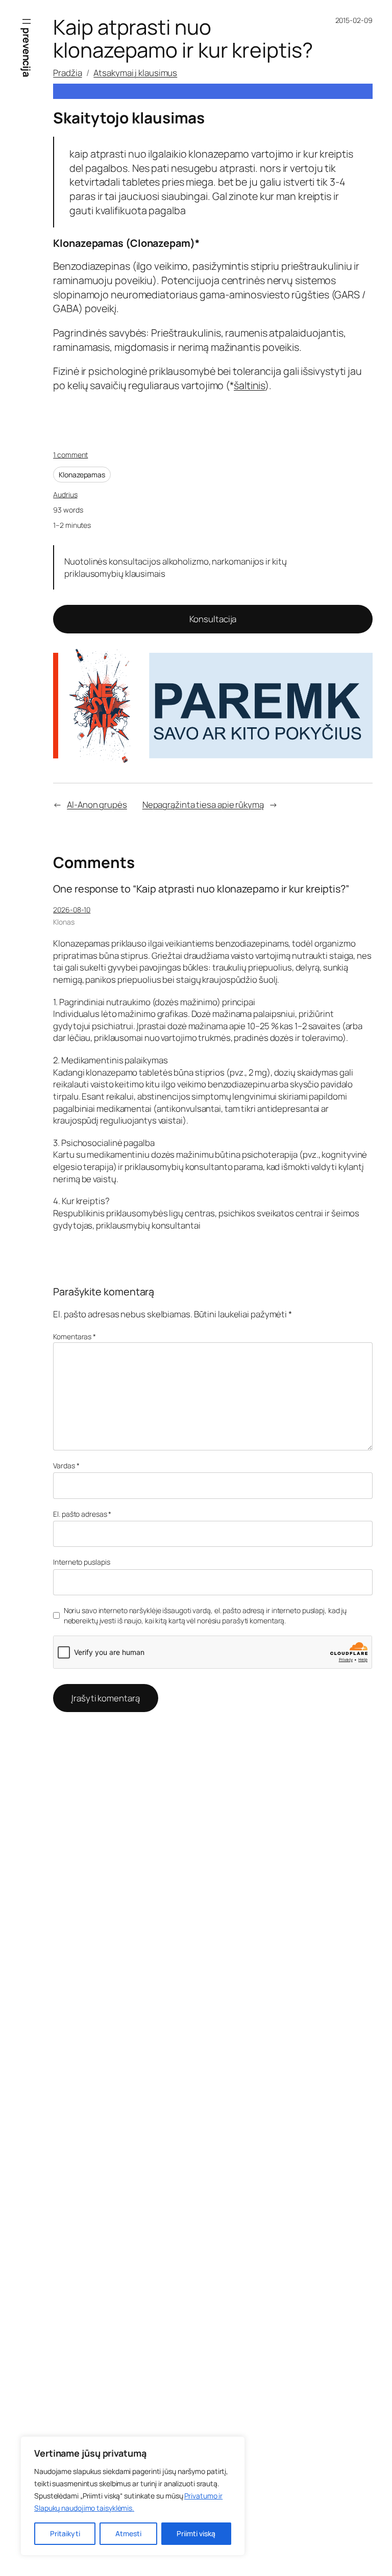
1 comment (70, 455)
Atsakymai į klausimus (135, 73)
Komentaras (75, 1336)
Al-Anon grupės (97, 805)
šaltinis (249, 385)
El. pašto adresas (82, 1514)
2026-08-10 (72, 910)
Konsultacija (213, 619)
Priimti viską (196, 2533)
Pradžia (67, 73)
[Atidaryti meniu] (27, 21)
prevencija (27, 52)
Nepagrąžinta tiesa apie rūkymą (203, 805)
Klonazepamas (82, 475)
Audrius (65, 494)
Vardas (66, 1465)
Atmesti (128, 2533)
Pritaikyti (65, 2533)
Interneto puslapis (81, 1562)
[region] (133, 2496)
